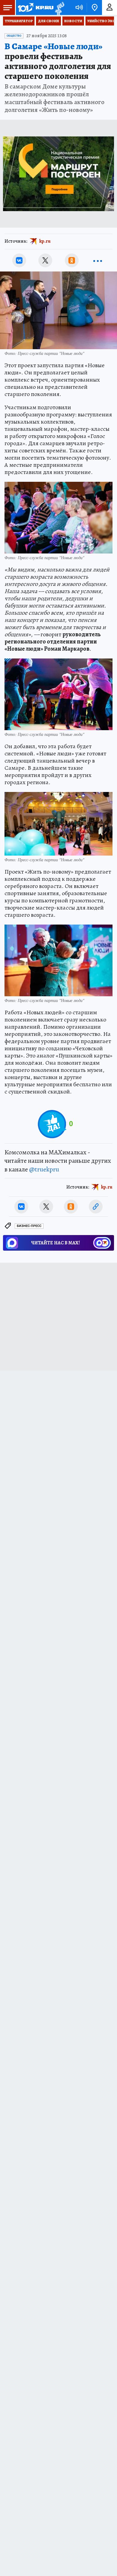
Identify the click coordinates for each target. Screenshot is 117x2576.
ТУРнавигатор (19, 21)
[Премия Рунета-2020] (59, 8)
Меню (7, 7)
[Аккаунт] (109, 7)
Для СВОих (48, 21)
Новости (73, 21)
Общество (14, 36)
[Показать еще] (98, 260)
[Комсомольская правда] (35, 7)
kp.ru (45, 241)
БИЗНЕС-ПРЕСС (29, 1226)
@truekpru (44, 1169)
